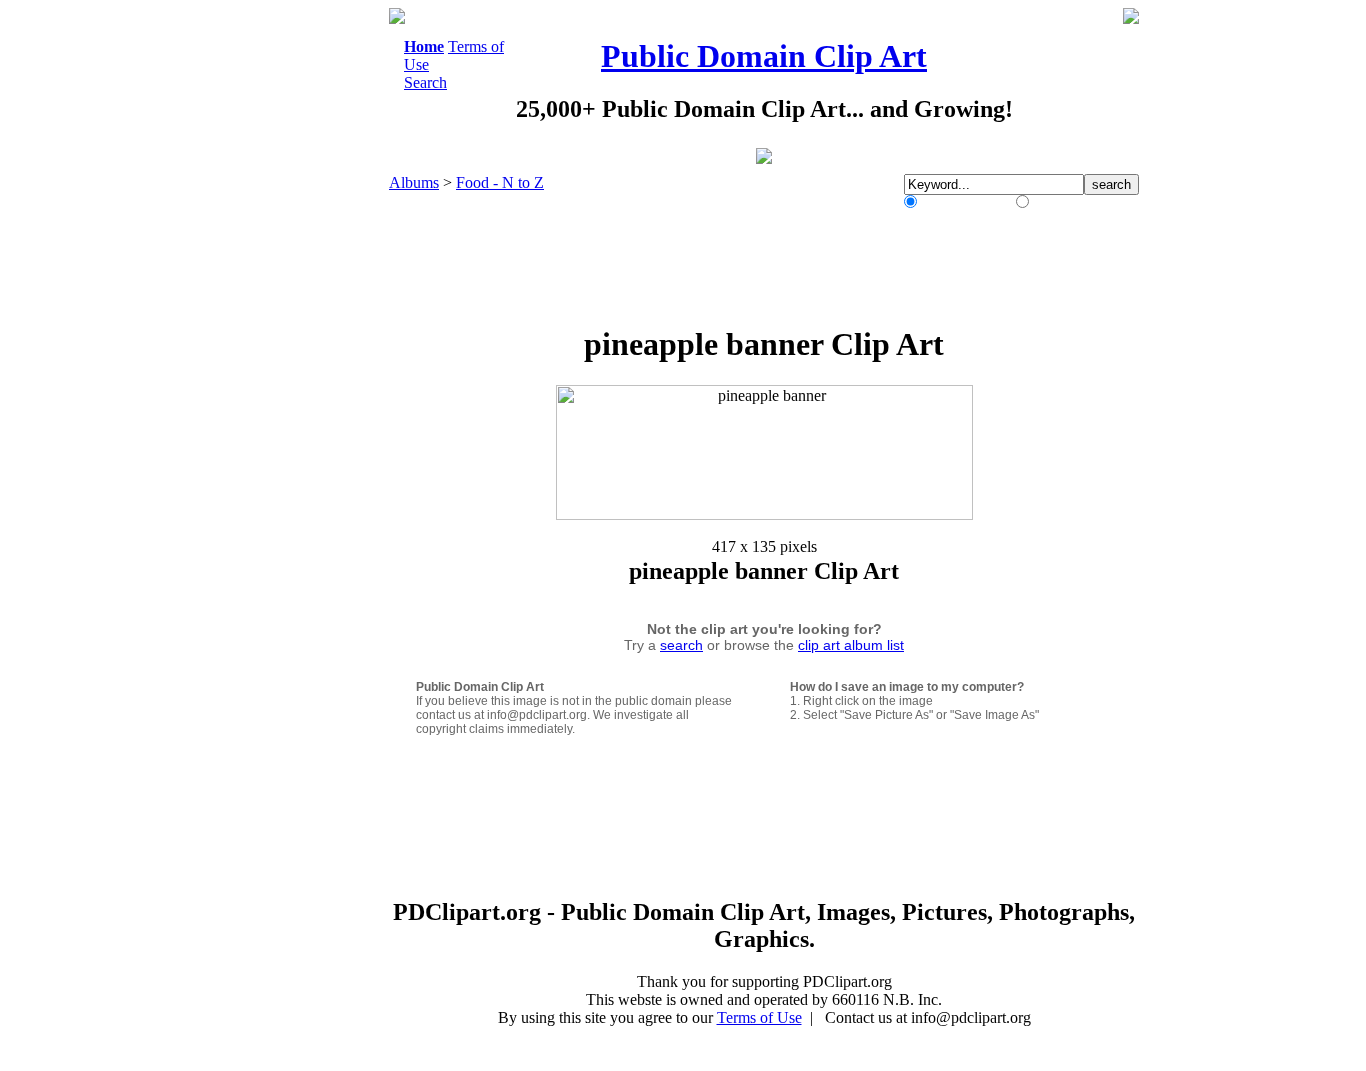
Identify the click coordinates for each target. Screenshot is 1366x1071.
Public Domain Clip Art (764, 56)
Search (425, 82)
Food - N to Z (500, 182)
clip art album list (851, 645)
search (681, 645)
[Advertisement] (307, 308)
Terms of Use (759, 1017)
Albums (414, 182)
